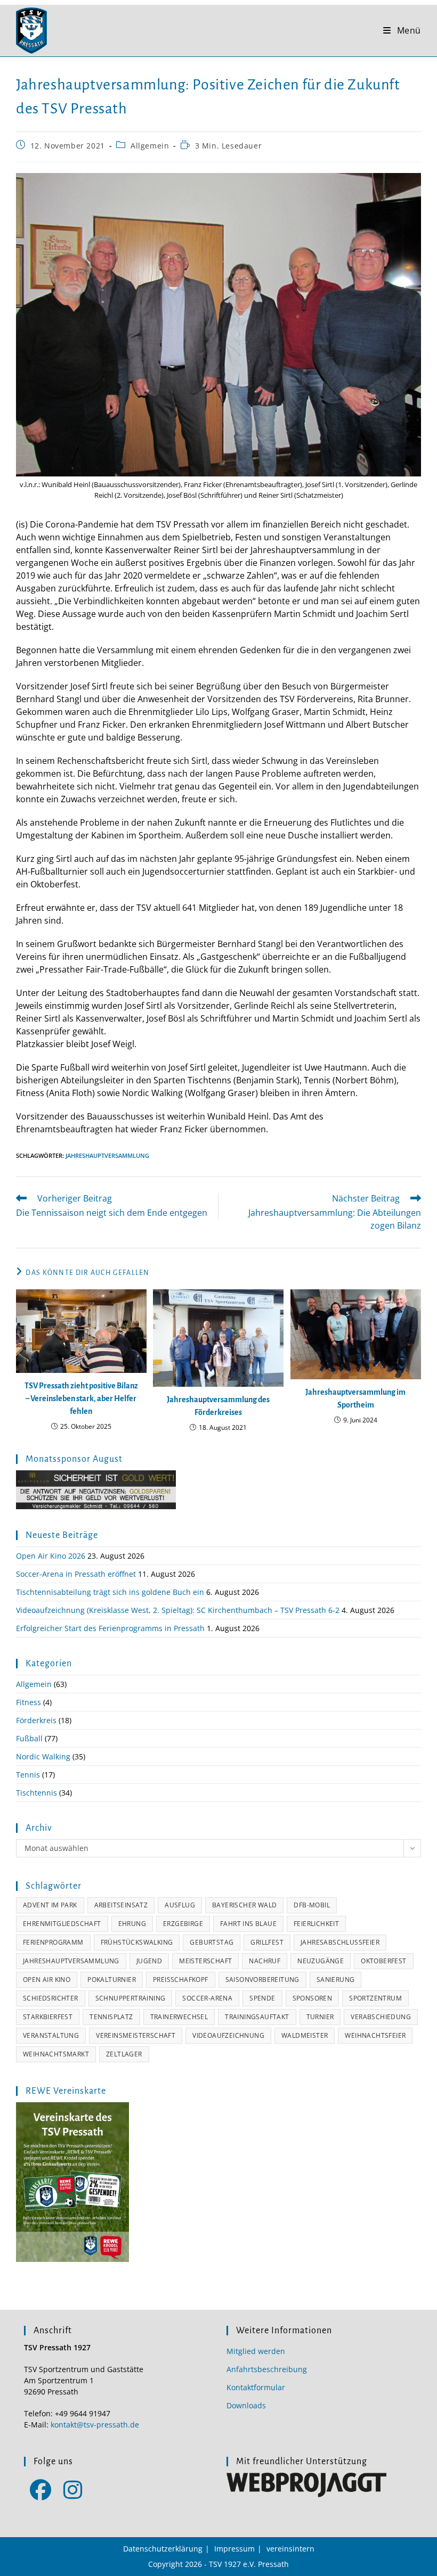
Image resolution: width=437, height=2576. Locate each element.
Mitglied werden (256, 2351)
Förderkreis (36, 1720)
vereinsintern (290, 2549)
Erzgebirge (183, 1924)
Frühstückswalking (137, 1942)
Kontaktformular (256, 2387)
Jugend (149, 1961)
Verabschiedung (381, 2017)
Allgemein (150, 146)
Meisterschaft (205, 1961)
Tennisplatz (111, 2017)
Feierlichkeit (316, 1924)
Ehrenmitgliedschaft (62, 1924)
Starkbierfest (48, 2017)
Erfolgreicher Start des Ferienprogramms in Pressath (110, 1628)
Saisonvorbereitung (262, 1980)
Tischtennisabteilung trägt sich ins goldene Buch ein (110, 1592)
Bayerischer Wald (244, 1905)
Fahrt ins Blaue (248, 1924)
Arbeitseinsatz (121, 1905)
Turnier (320, 2017)
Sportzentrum (375, 1998)
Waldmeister (305, 2035)
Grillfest (267, 1942)
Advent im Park (50, 1905)
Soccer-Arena (207, 1998)
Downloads (246, 2405)
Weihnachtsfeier (375, 2035)
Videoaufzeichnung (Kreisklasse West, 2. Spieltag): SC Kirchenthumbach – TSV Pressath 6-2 (178, 1610)
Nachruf (265, 1961)
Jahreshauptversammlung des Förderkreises (218, 1406)
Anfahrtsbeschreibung (267, 2369)
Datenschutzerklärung (163, 2549)
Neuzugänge (321, 1961)
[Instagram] (73, 2489)
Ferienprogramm (53, 1942)
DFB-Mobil (312, 1905)
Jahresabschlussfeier (340, 1942)
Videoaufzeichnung (228, 2035)
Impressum (234, 2549)
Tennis (28, 1775)
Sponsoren (313, 1998)
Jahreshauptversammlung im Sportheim (355, 1398)
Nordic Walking (43, 1756)
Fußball (29, 1738)
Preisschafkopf (181, 1980)
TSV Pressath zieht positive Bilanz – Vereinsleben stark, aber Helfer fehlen (81, 1398)
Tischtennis (37, 1793)
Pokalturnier (112, 1980)
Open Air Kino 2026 (51, 1556)
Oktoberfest (383, 1961)
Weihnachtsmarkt (56, 2054)
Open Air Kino (47, 1980)
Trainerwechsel (179, 2017)
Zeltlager (124, 2054)
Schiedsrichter (51, 1998)
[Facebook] (40, 2489)
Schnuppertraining (131, 1998)
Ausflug (180, 1905)
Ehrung (132, 1924)
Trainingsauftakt (257, 2017)
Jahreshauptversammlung (107, 1155)
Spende (262, 1998)
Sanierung (336, 1980)
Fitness (29, 1702)
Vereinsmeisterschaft (136, 2035)
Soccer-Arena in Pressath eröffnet (76, 1574)
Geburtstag (212, 1942)
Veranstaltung (51, 2035)
